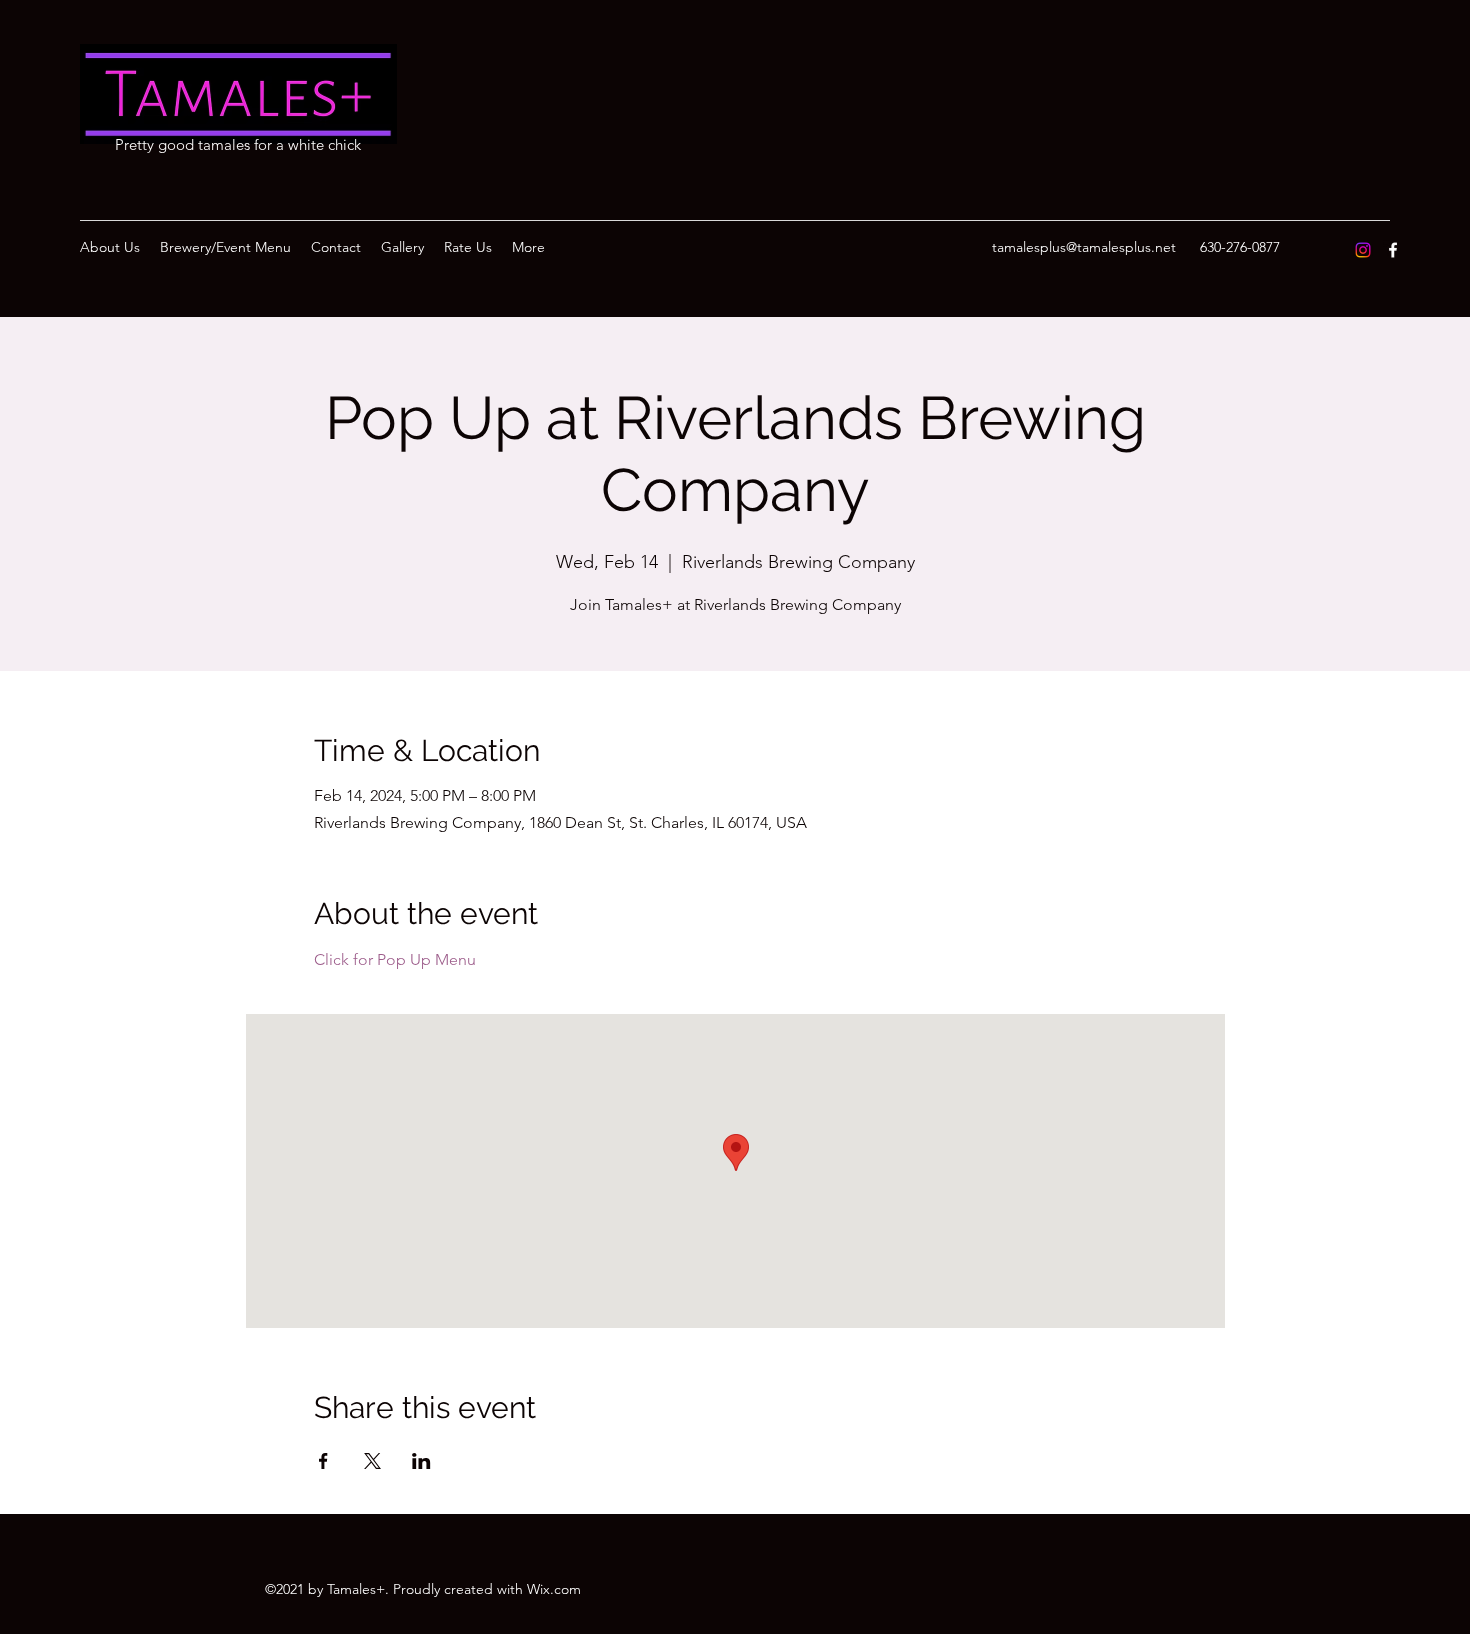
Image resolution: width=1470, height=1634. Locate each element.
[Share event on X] (372, 1461)
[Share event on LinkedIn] (421, 1461)
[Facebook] (1393, 250)
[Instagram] (1363, 250)
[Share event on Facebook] (323, 1461)
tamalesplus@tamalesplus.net (1084, 247)
